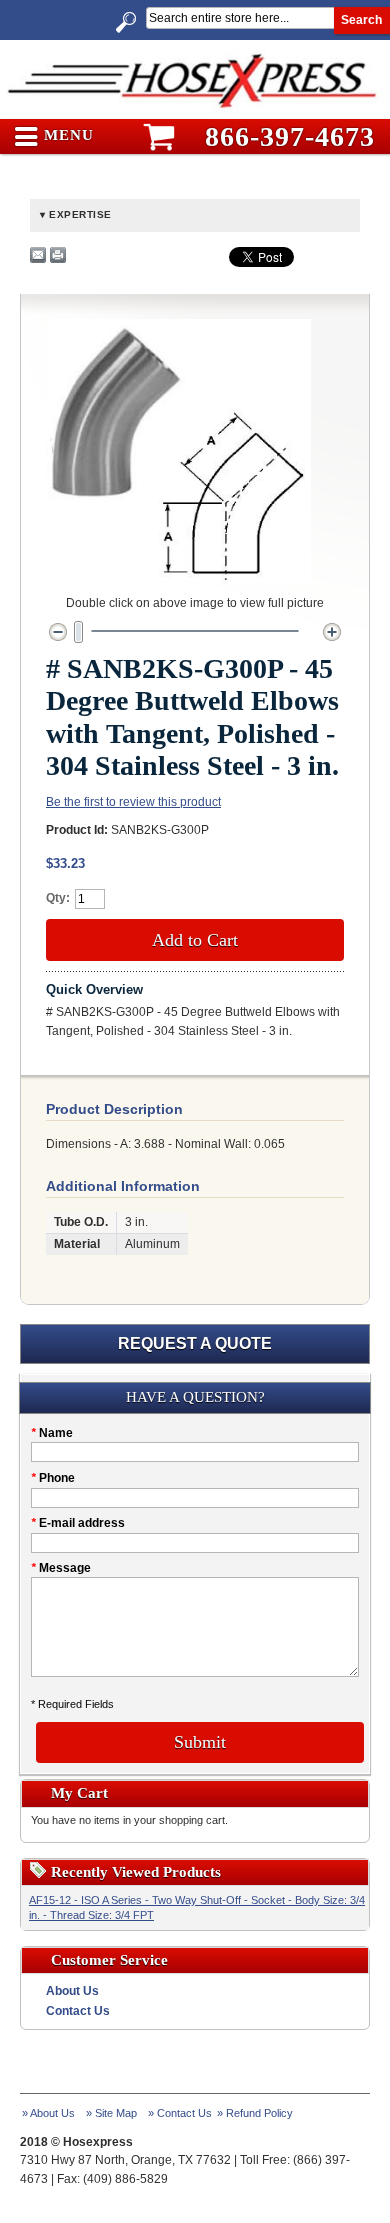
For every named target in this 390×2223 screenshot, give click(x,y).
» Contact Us (180, 2113)
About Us (72, 1991)
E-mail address (78, 1523)
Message (61, 1568)
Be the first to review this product (133, 802)
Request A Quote (195, 1343)
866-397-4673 (290, 136)
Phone (53, 1478)
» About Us (48, 2113)
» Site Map (111, 2113)
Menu (66, 136)
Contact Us (78, 2011)
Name (52, 1433)
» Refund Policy (255, 2113)
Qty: (58, 898)
